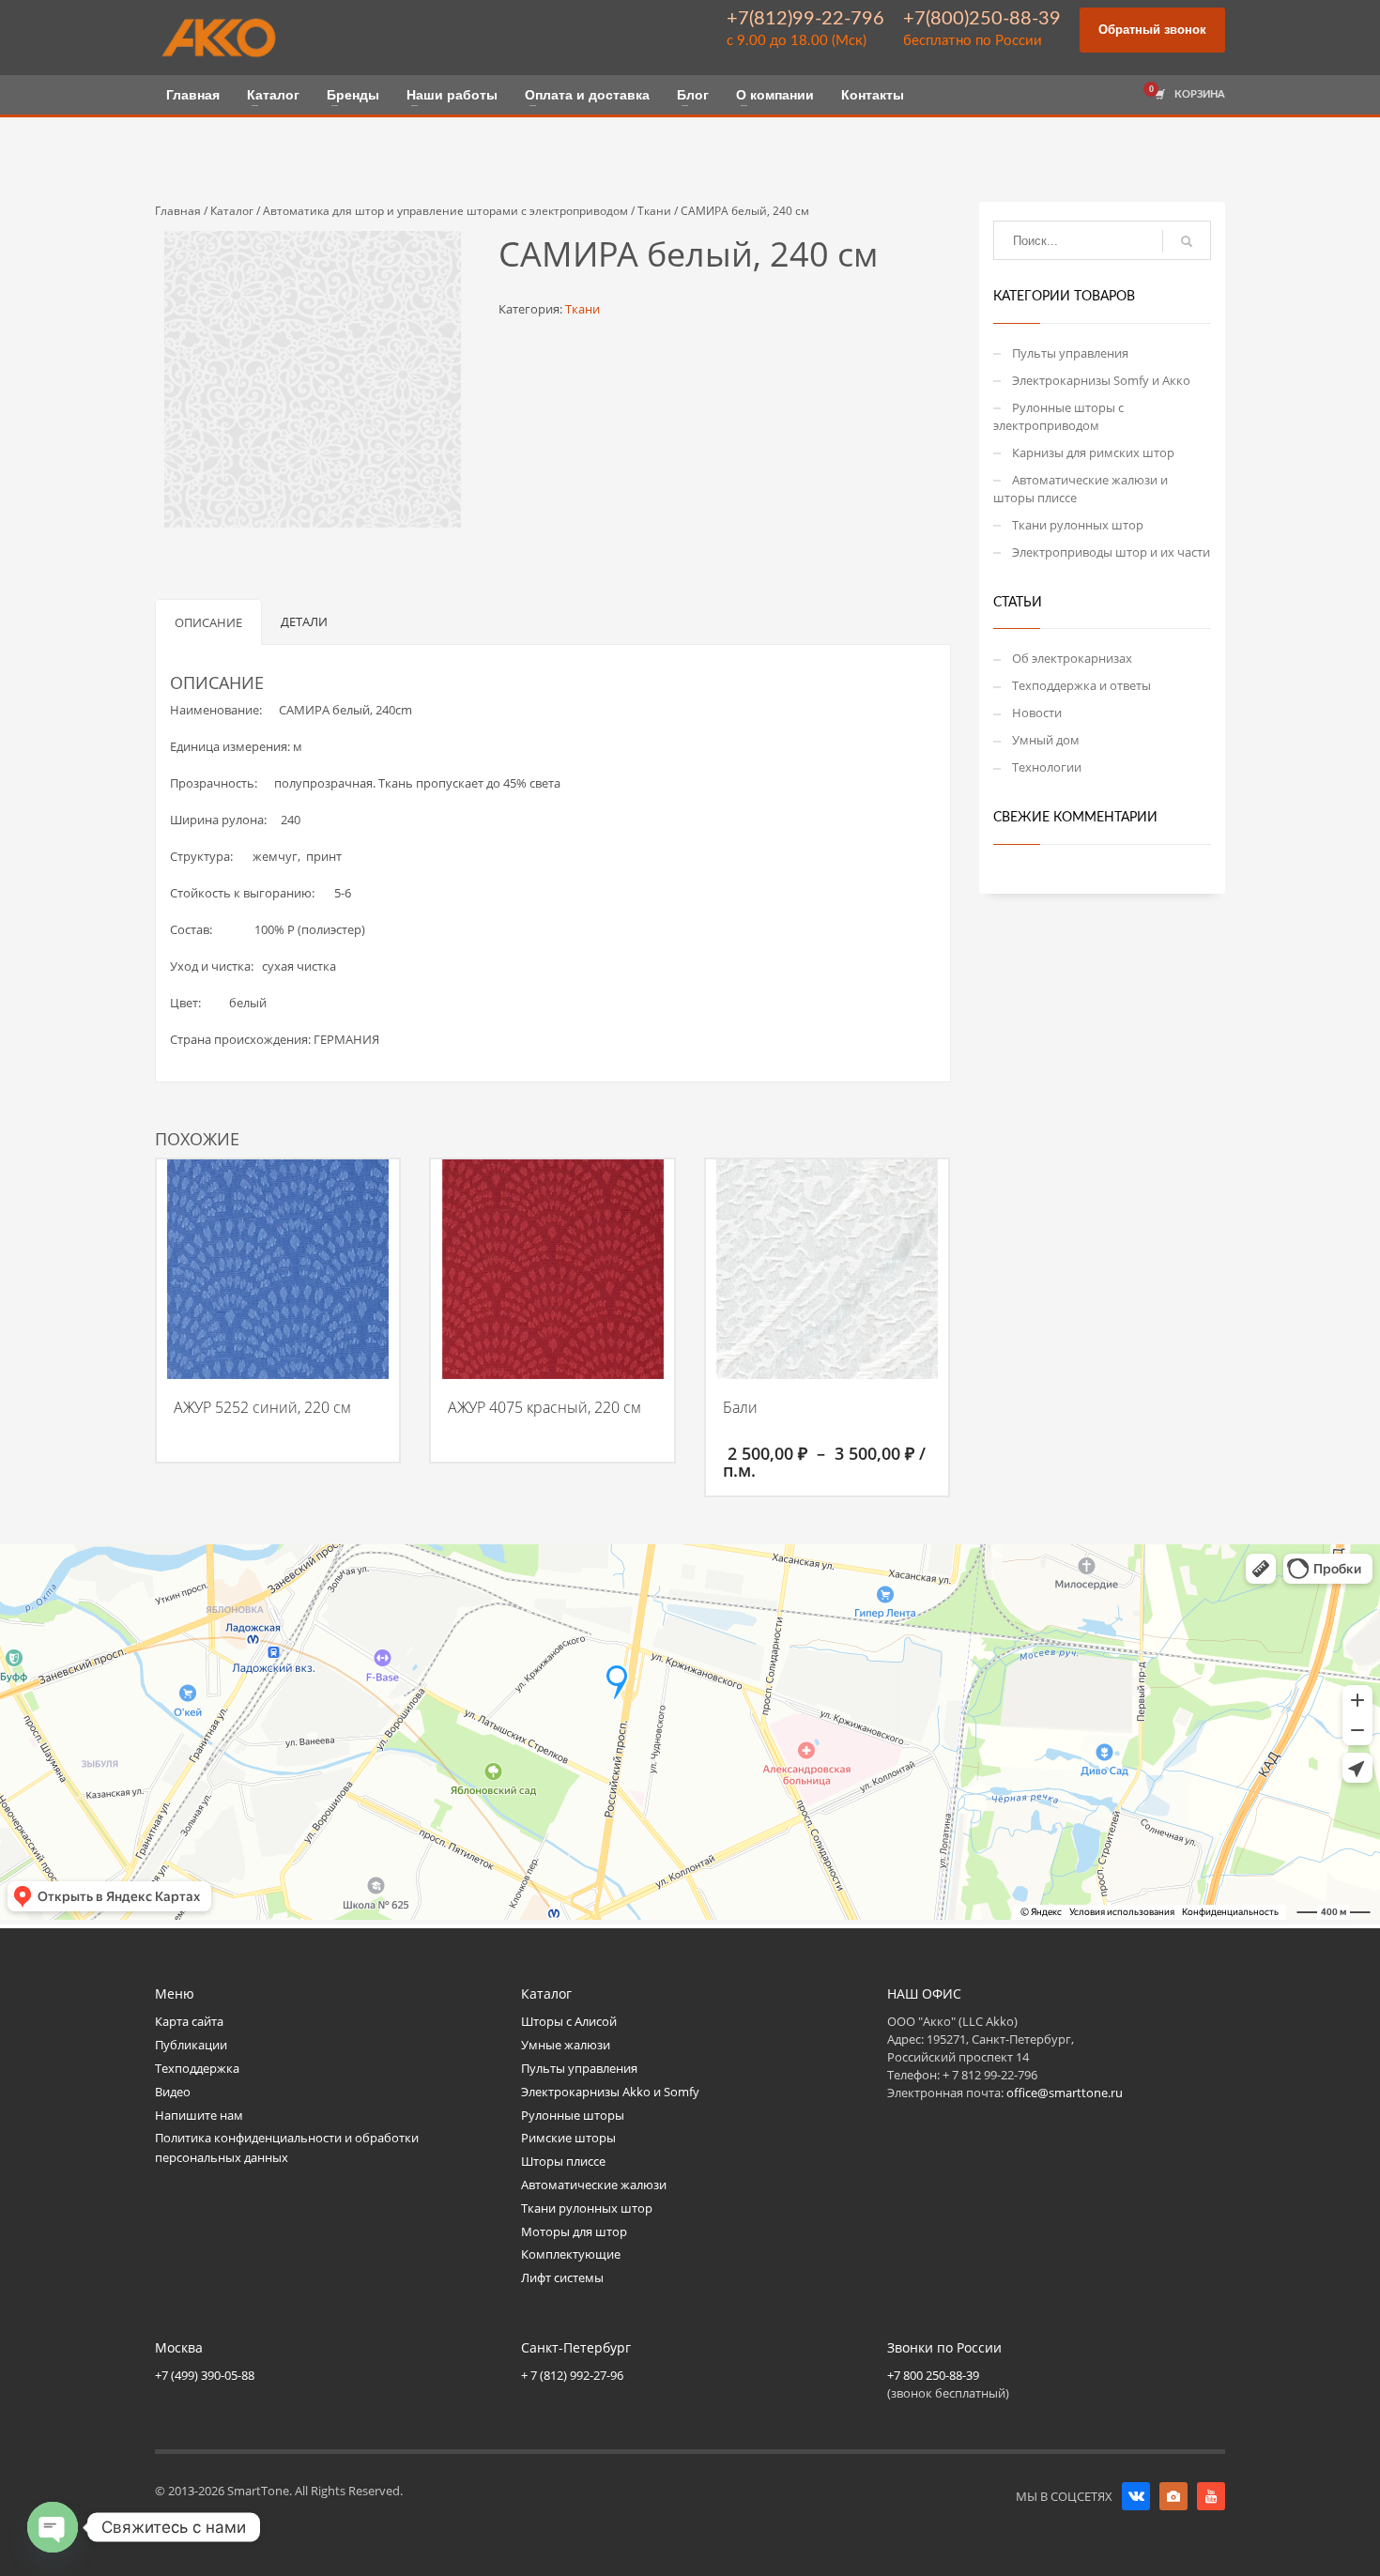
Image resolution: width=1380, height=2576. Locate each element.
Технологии (1047, 767)
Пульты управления (1070, 353)
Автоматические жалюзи (594, 2185)
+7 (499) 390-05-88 (205, 2375)
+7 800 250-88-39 (933, 2375)
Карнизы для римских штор (1093, 452)
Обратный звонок (1152, 30)
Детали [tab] (304, 621)
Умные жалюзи (566, 2045)
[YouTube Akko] (1211, 2496)
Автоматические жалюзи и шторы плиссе (1081, 489)
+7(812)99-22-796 (805, 19)
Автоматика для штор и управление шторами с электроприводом (445, 211)
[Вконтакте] (1136, 2496)
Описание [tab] (208, 622)
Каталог (232, 211)
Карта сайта (189, 2021)
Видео (173, 2092)
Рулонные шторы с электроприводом (1058, 416)
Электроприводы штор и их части (1111, 552)
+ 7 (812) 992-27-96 (572, 2375)
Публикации (191, 2045)
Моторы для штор (574, 2231)
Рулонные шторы (573, 2115)
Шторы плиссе (563, 2161)
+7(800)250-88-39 (982, 19)
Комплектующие (571, 2254)
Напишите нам (199, 2115)
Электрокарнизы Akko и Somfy (610, 2092)
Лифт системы (562, 2277)
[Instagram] (1173, 2496)
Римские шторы (568, 2138)
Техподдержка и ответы (1081, 685)
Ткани (654, 211)
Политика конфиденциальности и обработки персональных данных (287, 2147)
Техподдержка (197, 2068)
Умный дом (1046, 740)
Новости (1037, 713)
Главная (178, 211)
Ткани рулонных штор (1078, 525)
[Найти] (1187, 241)
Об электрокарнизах (1072, 658)
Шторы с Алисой (569, 2021)
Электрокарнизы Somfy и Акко (1101, 380)
